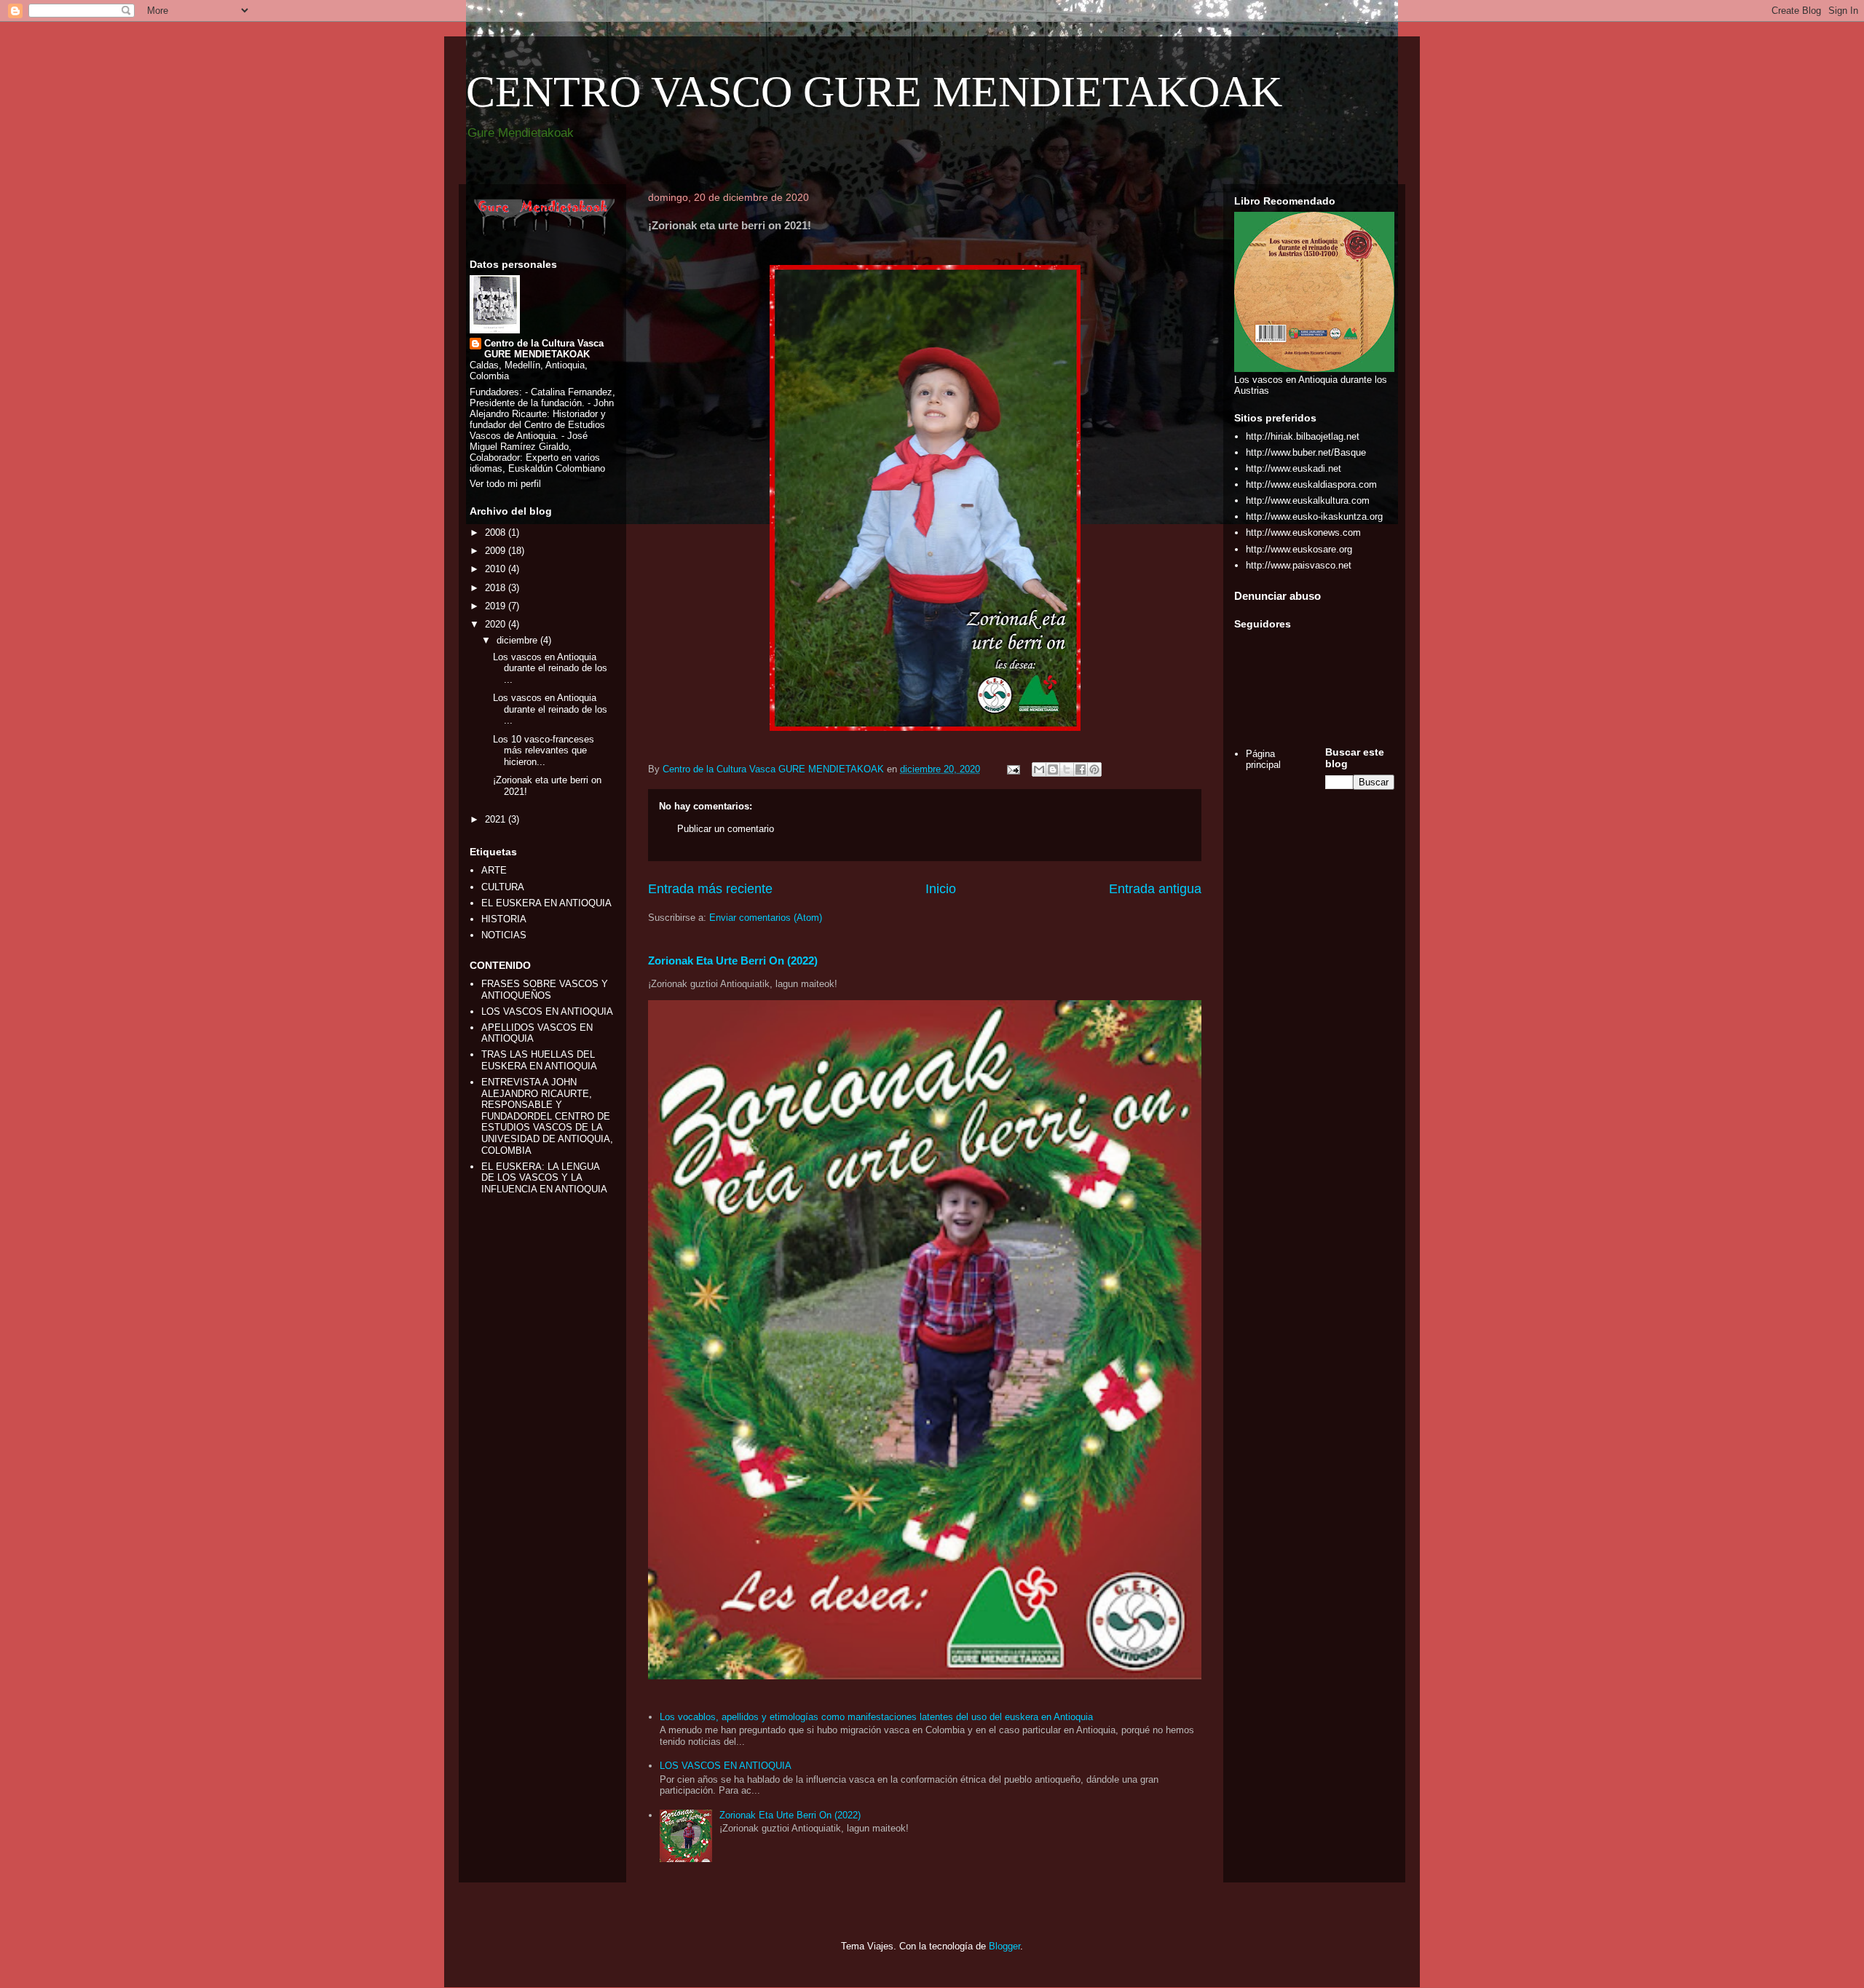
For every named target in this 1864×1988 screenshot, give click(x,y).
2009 (497, 551)
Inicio (941, 889)
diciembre (518, 640)
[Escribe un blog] (1053, 769)
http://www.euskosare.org (1299, 549)
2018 (497, 588)
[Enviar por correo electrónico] (1039, 769)
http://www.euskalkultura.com (1308, 500)
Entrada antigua (1155, 889)
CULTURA (503, 887)
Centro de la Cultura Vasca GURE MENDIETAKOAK (544, 349)
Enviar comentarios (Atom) (766, 918)
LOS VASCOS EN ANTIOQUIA (726, 1766)
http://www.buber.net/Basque (1306, 452)
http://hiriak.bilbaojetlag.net (1303, 436)
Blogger (1004, 1946)
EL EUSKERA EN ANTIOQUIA (546, 903)
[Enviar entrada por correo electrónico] (1012, 769)
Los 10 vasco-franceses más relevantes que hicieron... (544, 751)
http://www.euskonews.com (1303, 532)
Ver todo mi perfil (505, 484)
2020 (497, 624)
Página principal (1263, 760)
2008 (497, 532)
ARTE (494, 870)
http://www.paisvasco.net (1299, 565)
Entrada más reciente (710, 889)
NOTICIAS (504, 935)
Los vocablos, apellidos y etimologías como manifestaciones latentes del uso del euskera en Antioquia (876, 1717)
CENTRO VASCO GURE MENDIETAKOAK (874, 92)
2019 (497, 606)
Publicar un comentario (726, 829)
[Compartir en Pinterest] (1094, 769)
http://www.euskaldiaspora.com (1311, 484)
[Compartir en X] (1067, 769)
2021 (497, 819)
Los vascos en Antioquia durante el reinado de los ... (550, 668)
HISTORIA (504, 919)
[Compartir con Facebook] (1081, 769)
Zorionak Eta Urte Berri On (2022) (733, 961)
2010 (497, 569)
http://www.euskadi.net (1294, 468)
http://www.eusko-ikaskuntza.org (1314, 516)
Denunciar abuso (1277, 596)
